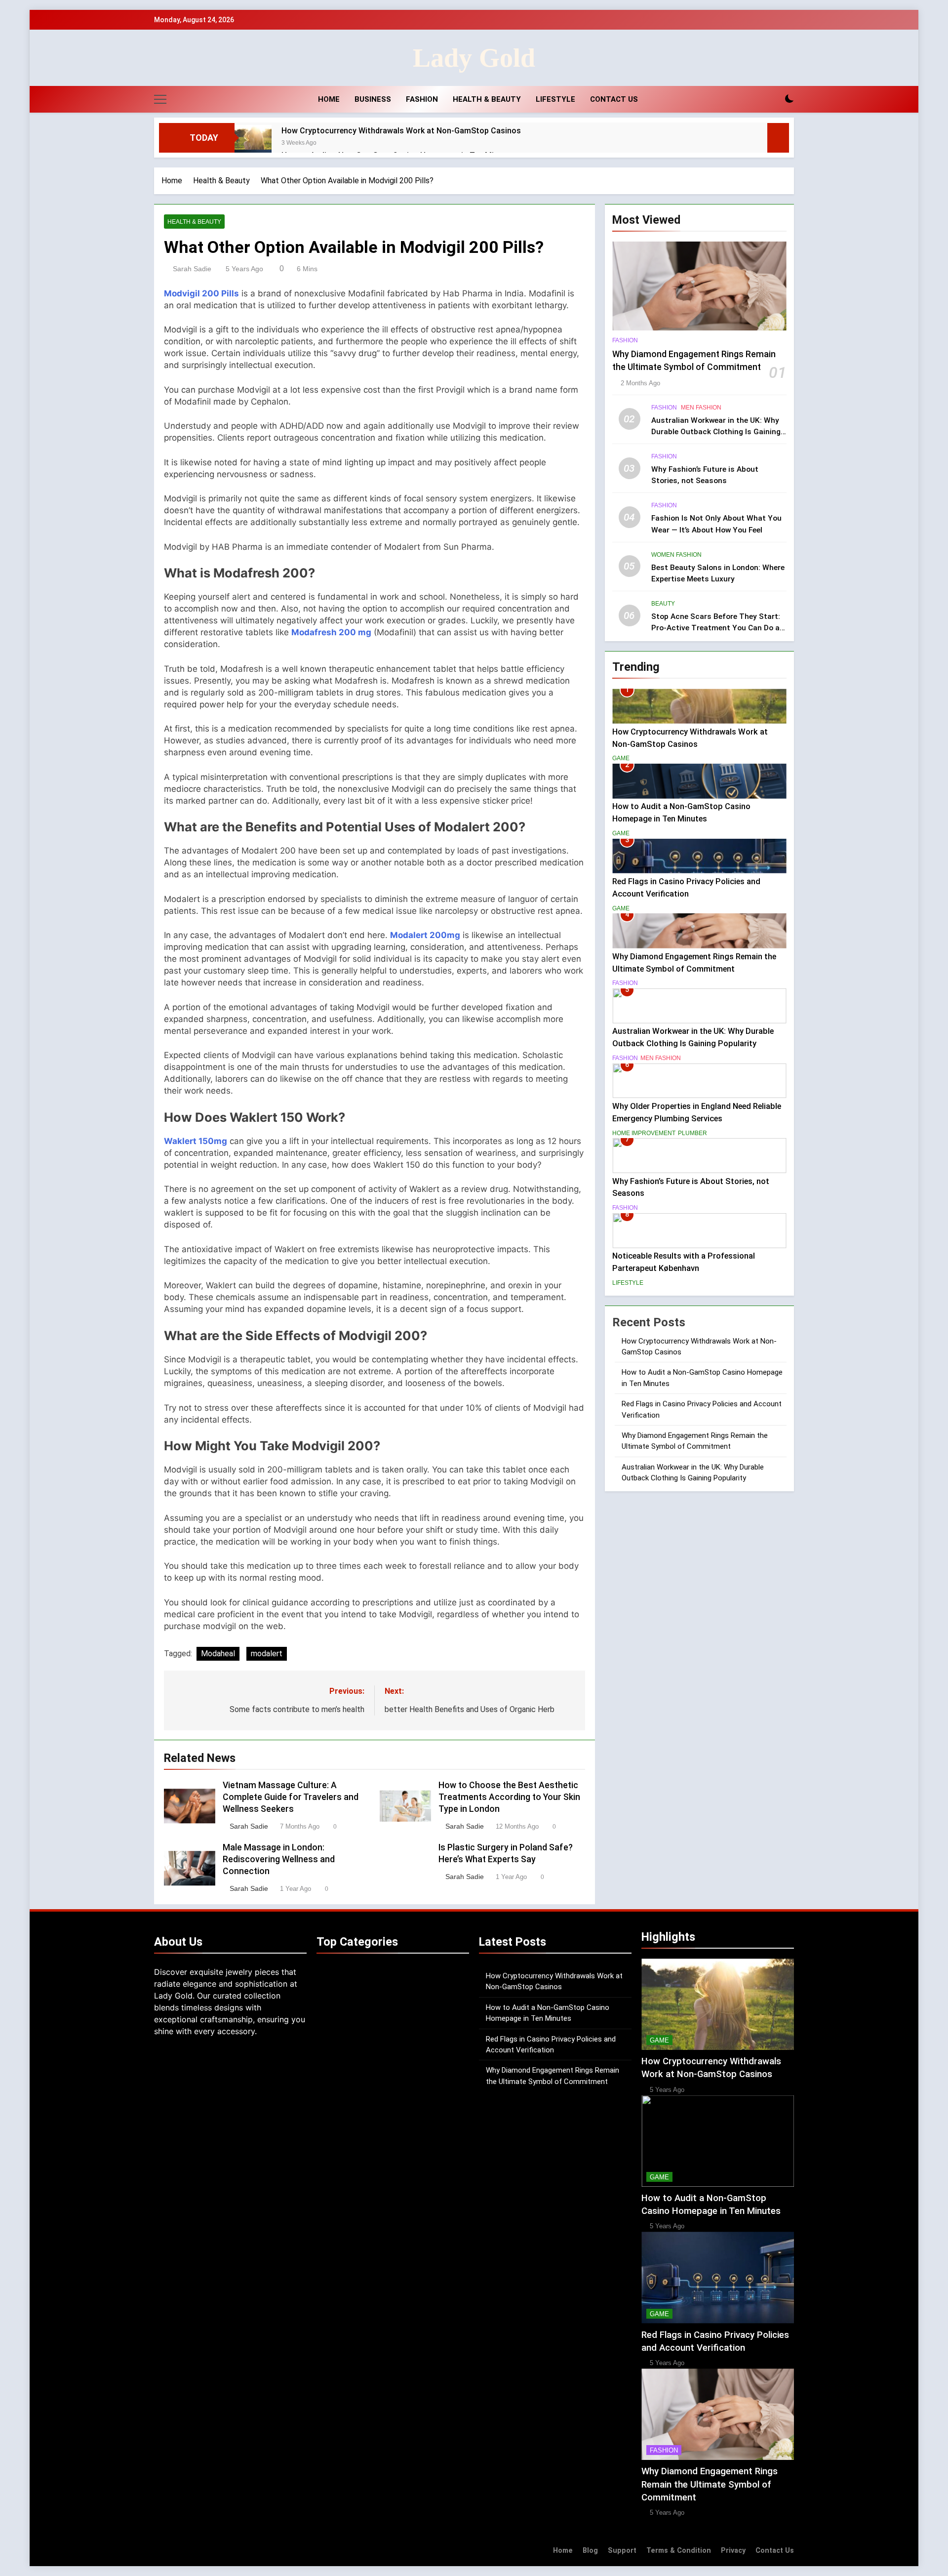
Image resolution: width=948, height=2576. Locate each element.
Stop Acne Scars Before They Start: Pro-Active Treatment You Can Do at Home (717, 628)
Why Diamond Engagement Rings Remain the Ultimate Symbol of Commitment (710, 2484)
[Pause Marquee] (778, 138)
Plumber (692, 1133)
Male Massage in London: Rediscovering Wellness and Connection (279, 1859)
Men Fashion (701, 408)
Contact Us (614, 99)
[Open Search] (772, 99)
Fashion (422, 99)
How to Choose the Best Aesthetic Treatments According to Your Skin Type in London (509, 1797)
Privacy (733, 2551)
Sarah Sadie (192, 269)
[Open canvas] (160, 99)
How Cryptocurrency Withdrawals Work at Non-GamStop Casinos (401, 131)
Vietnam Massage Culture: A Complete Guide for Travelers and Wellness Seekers (291, 1797)
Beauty (663, 604)
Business (373, 99)
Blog (590, 2551)
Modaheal (218, 1654)
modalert (267, 1654)
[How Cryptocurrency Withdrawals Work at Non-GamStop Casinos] (253, 143)
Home (328, 99)
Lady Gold (474, 58)
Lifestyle (555, 99)
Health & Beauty (487, 99)
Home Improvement (644, 1133)
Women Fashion (676, 555)
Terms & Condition (679, 2551)
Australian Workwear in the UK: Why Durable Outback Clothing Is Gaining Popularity (716, 432)
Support (622, 2551)
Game (621, 758)
